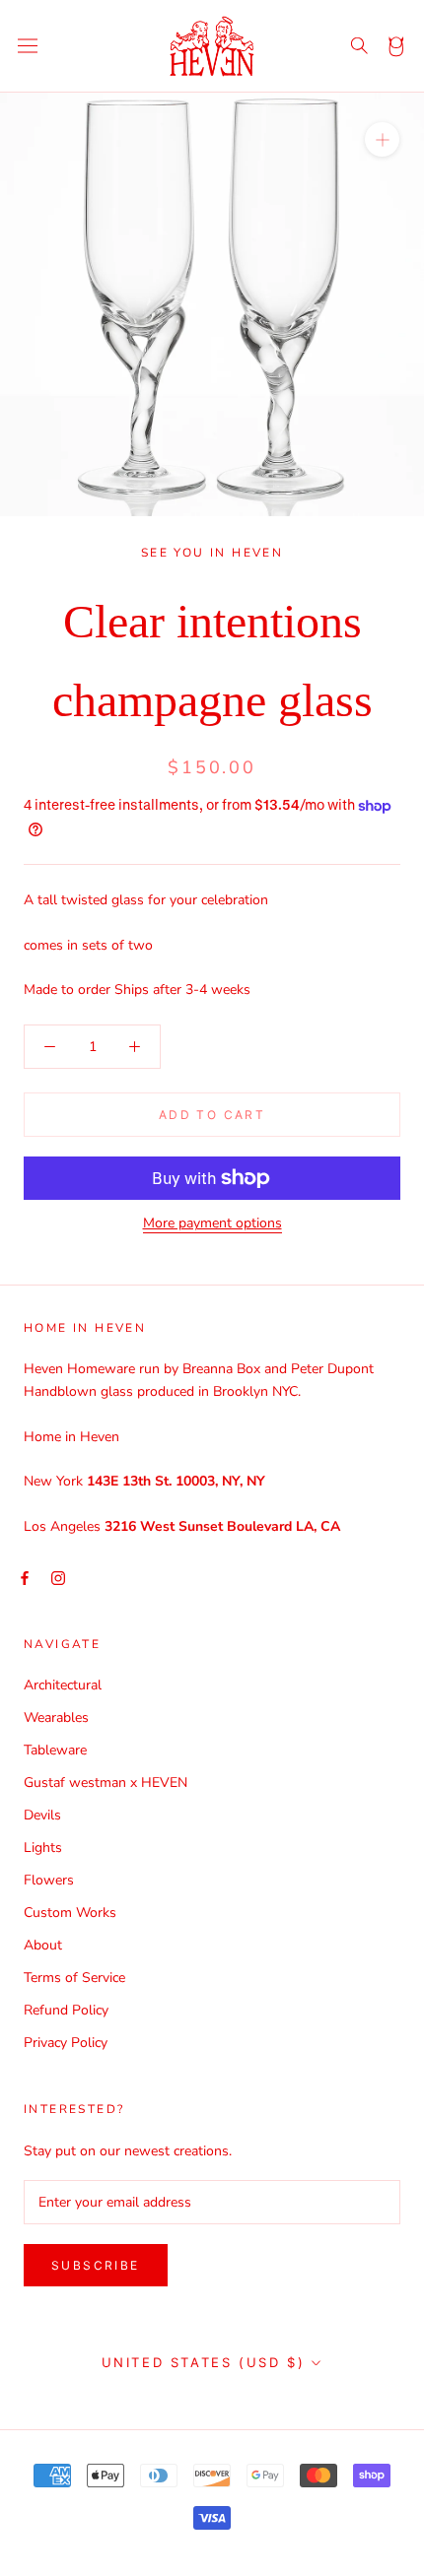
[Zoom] (382, 138)
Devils (42, 1815)
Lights (43, 1848)
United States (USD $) (204, 2362)
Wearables (56, 1717)
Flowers (49, 1880)
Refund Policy (66, 2010)
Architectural (63, 1685)
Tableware (55, 1750)
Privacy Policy (66, 2043)
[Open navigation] (28, 46)
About (43, 1945)
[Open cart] (397, 46)
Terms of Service (74, 1978)
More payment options (212, 1223)
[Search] (360, 46)
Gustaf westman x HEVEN (106, 1783)
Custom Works (70, 1913)
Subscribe (96, 2265)
